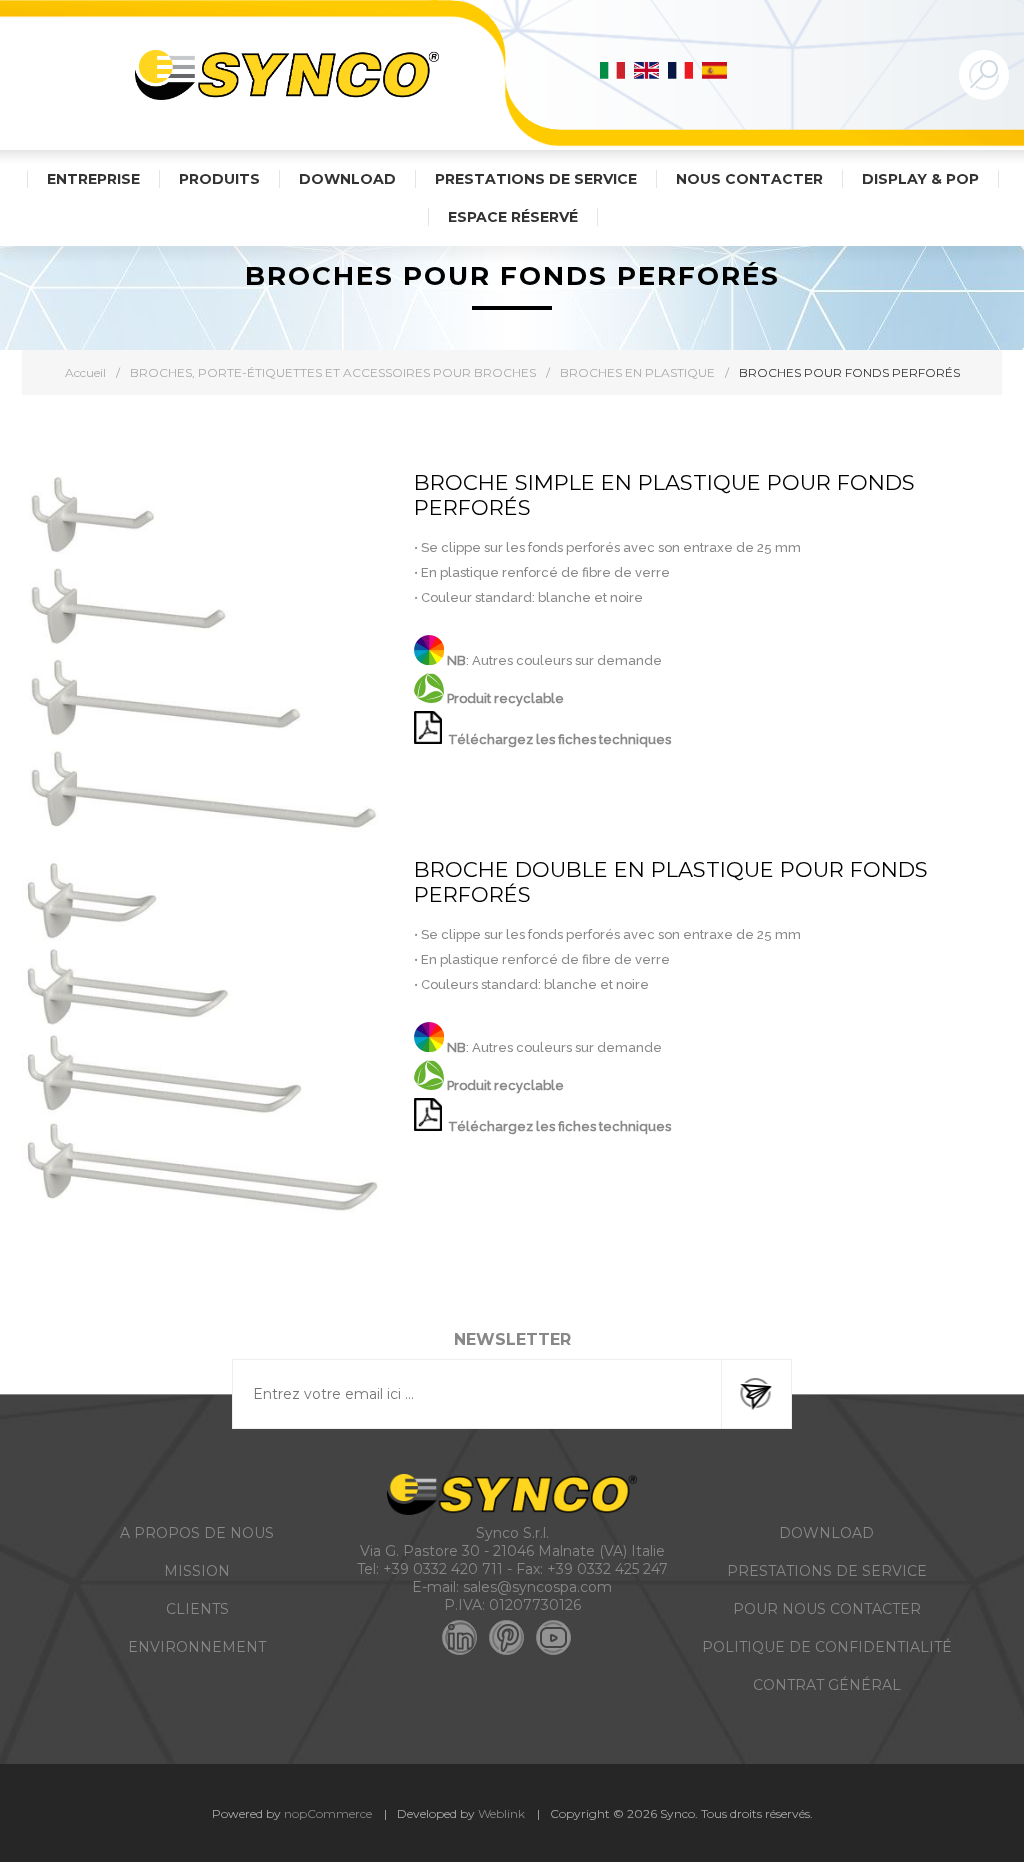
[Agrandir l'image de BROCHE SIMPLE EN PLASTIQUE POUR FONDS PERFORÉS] (203, 651)
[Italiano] (613, 70)
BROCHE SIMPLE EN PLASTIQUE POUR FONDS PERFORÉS (664, 495)
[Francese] (681, 70)
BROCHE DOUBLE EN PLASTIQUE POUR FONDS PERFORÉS (671, 882)
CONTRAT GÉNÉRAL (827, 1685)
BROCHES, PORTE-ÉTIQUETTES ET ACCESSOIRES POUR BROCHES (333, 372)
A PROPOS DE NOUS (197, 1533)
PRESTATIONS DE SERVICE (827, 1571)
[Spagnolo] (715, 70)
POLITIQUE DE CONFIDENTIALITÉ (827, 1647)
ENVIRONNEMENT (197, 1647)
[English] (647, 70)
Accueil (85, 372)
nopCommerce (328, 1813)
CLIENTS (197, 1609)
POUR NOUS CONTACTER (827, 1609)
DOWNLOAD (826, 1533)
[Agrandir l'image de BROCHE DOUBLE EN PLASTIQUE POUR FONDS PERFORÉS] (203, 1038)
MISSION (197, 1571)
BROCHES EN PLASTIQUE (637, 372)
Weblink (501, 1813)
